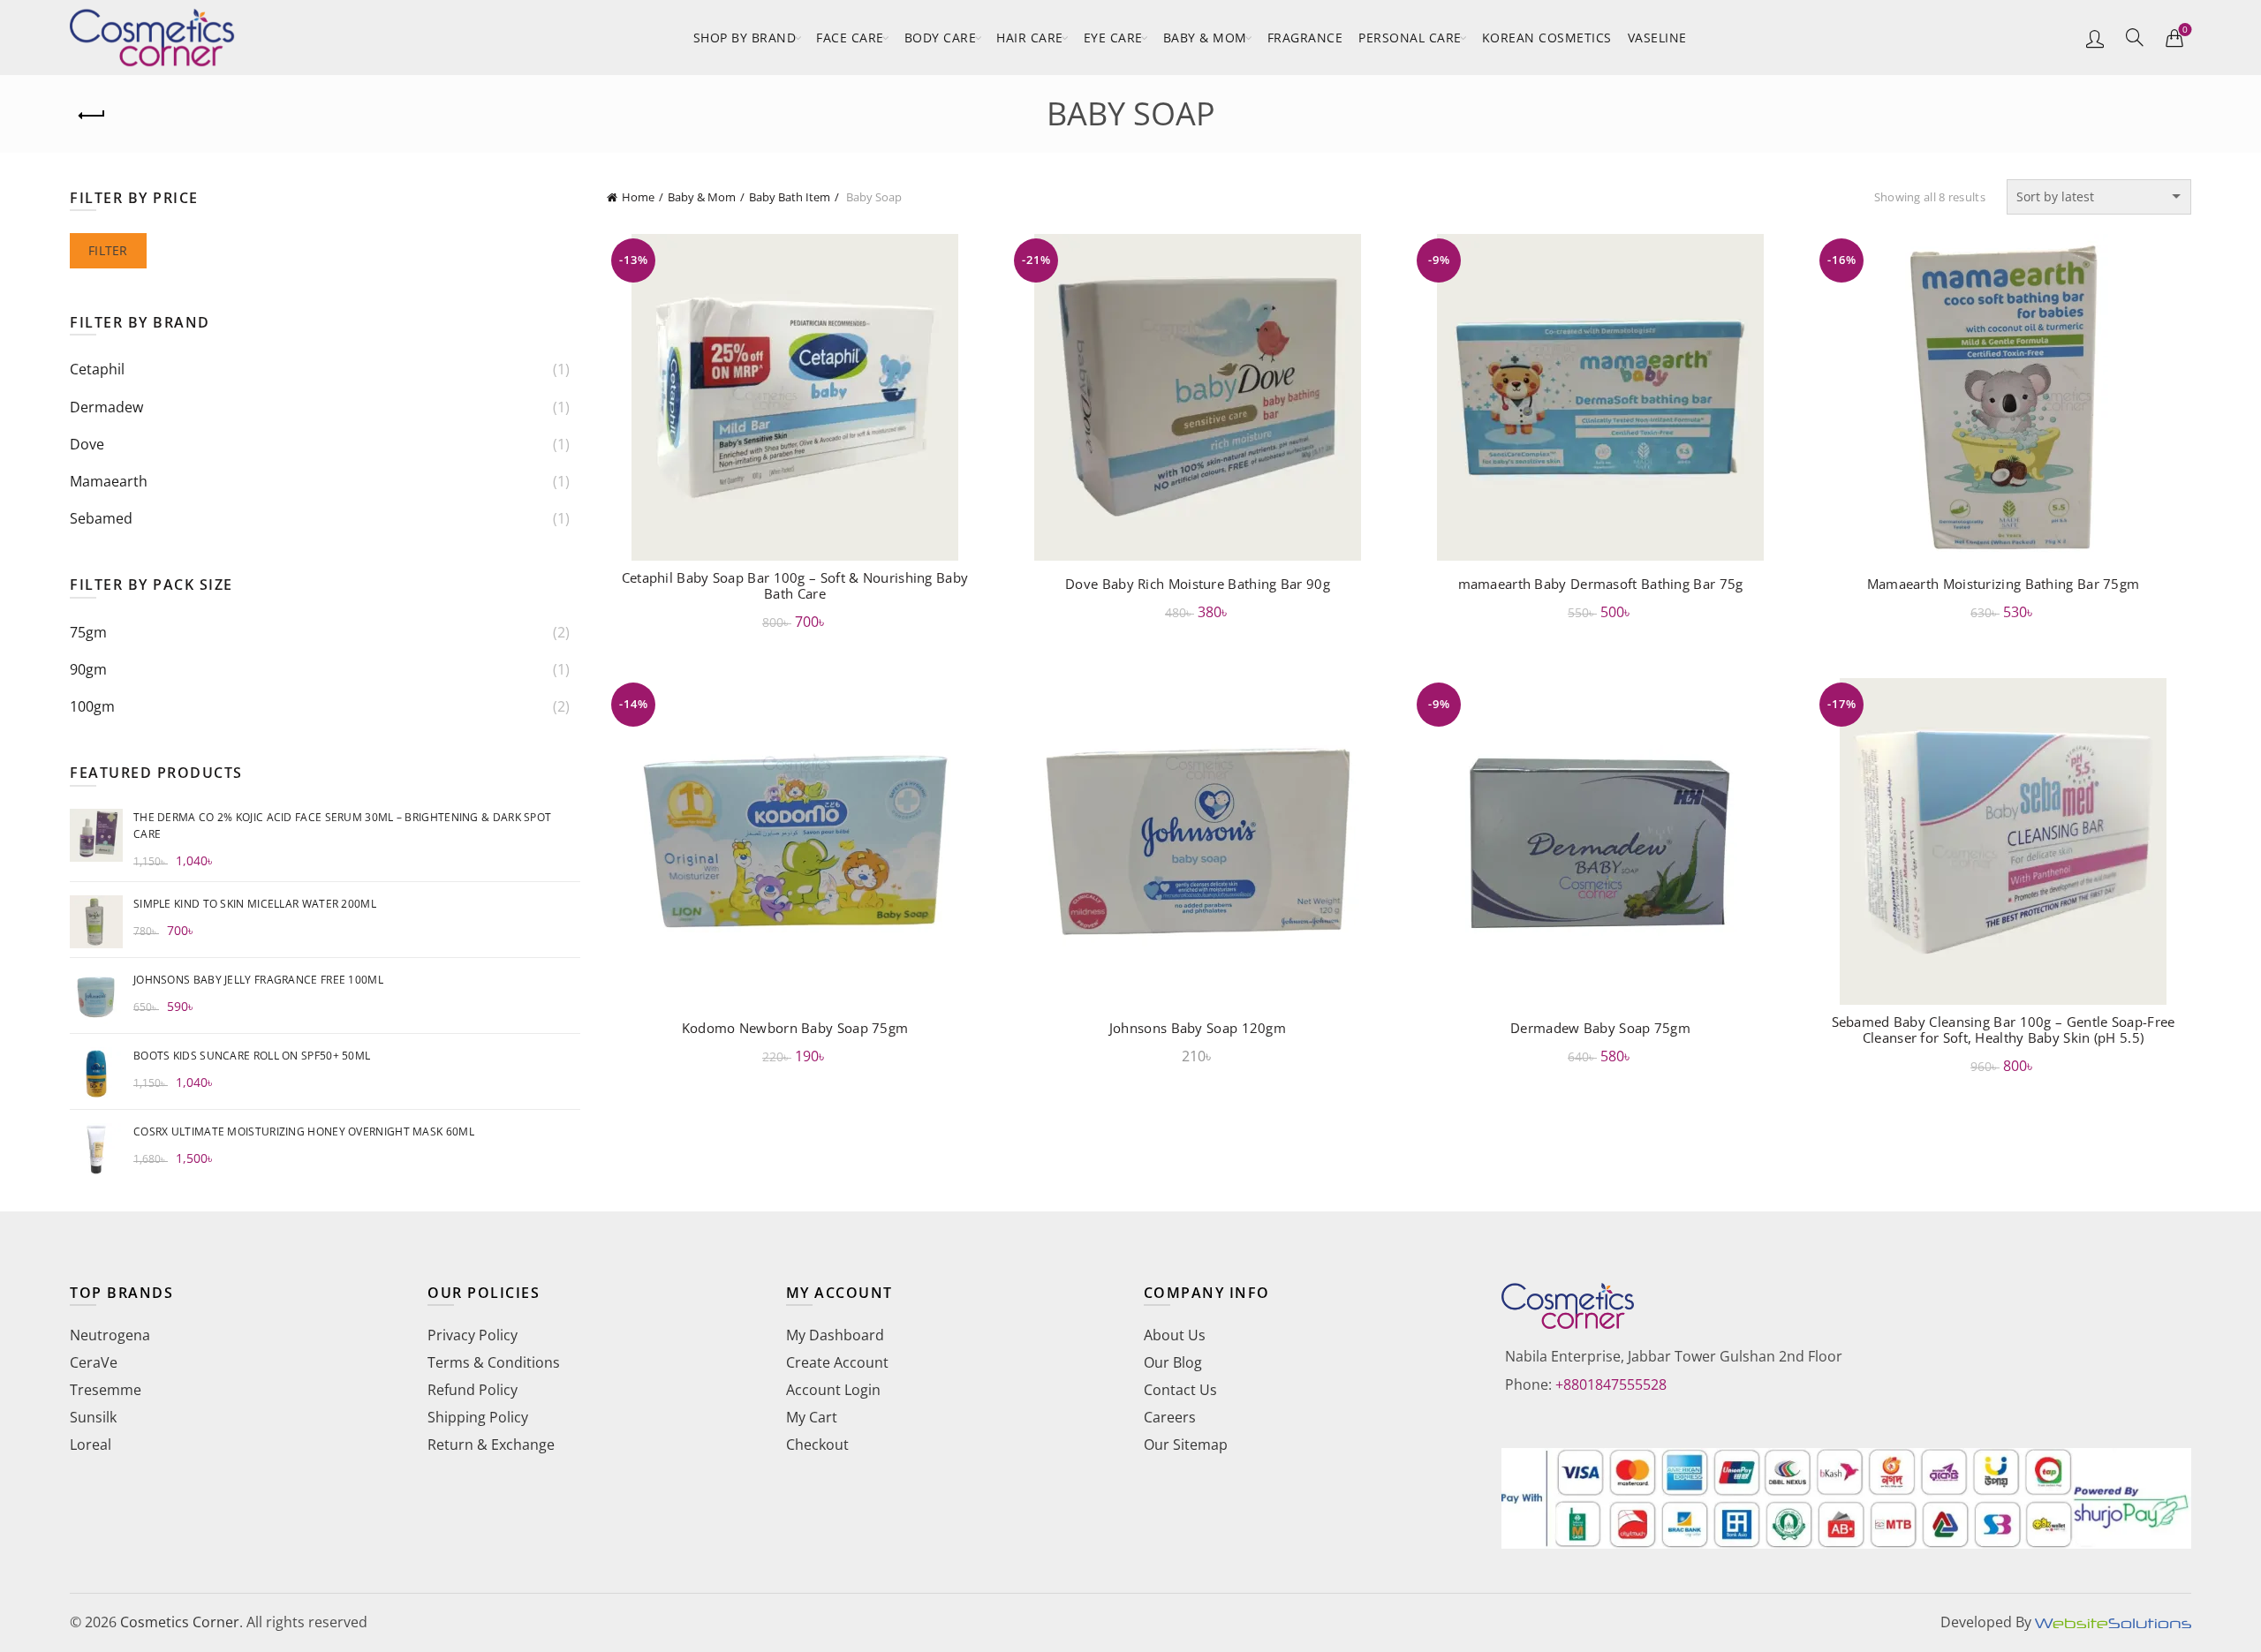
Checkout (817, 1445)
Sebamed (101, 518)
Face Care (850, 38)
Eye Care (1113, 38)
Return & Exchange (491, 1445)
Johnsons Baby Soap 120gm (1198, 1028)
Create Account (837, 1362)
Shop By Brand (745, 38)
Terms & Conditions (494, 1362)
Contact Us (1180, 1390)
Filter (108, 250)
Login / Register (2095, 38)
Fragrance (1305, 38)
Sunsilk (93, 1417)
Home (638, 197)
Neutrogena (110, 1335)
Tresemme (106, 1390)
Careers (1170, 1417)
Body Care (941, 38)
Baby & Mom (1205, 38)
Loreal (91, 1445)
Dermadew (106, 407)
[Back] (92, 116)
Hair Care (1030, 38)
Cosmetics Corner (180, 1622)
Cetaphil (97, 369)
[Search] (2135, 37)
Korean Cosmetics (1547, 38)
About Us (1175, 1335)
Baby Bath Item (790, 197)
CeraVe (94, 1362)
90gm (88, 669)
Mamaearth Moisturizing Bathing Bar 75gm (2004, 584)
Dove (87, 444)
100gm (92, 706)
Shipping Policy (478, 1417)
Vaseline (1657, 38)
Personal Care (1410, 38)
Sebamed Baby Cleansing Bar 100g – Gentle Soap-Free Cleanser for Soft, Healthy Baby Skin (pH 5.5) (2004, 1030)
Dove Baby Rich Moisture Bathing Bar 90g (1198, 584)
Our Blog (1173, 1362)
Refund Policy (473, 1390)
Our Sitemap (1186, 1445)
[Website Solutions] (2113, 1622)
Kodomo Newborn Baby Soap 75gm (795, 1028)
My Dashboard (835, 1335)
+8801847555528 (1611, 1384)
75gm (88, 632)
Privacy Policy (473, 1335)
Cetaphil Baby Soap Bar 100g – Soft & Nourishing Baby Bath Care (795, 585)
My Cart (812, 1417)
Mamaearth (109, 481)
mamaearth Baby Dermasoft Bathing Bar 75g (1601, 584)
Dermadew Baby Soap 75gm (1600, 1028)
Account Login (833, 1390)
